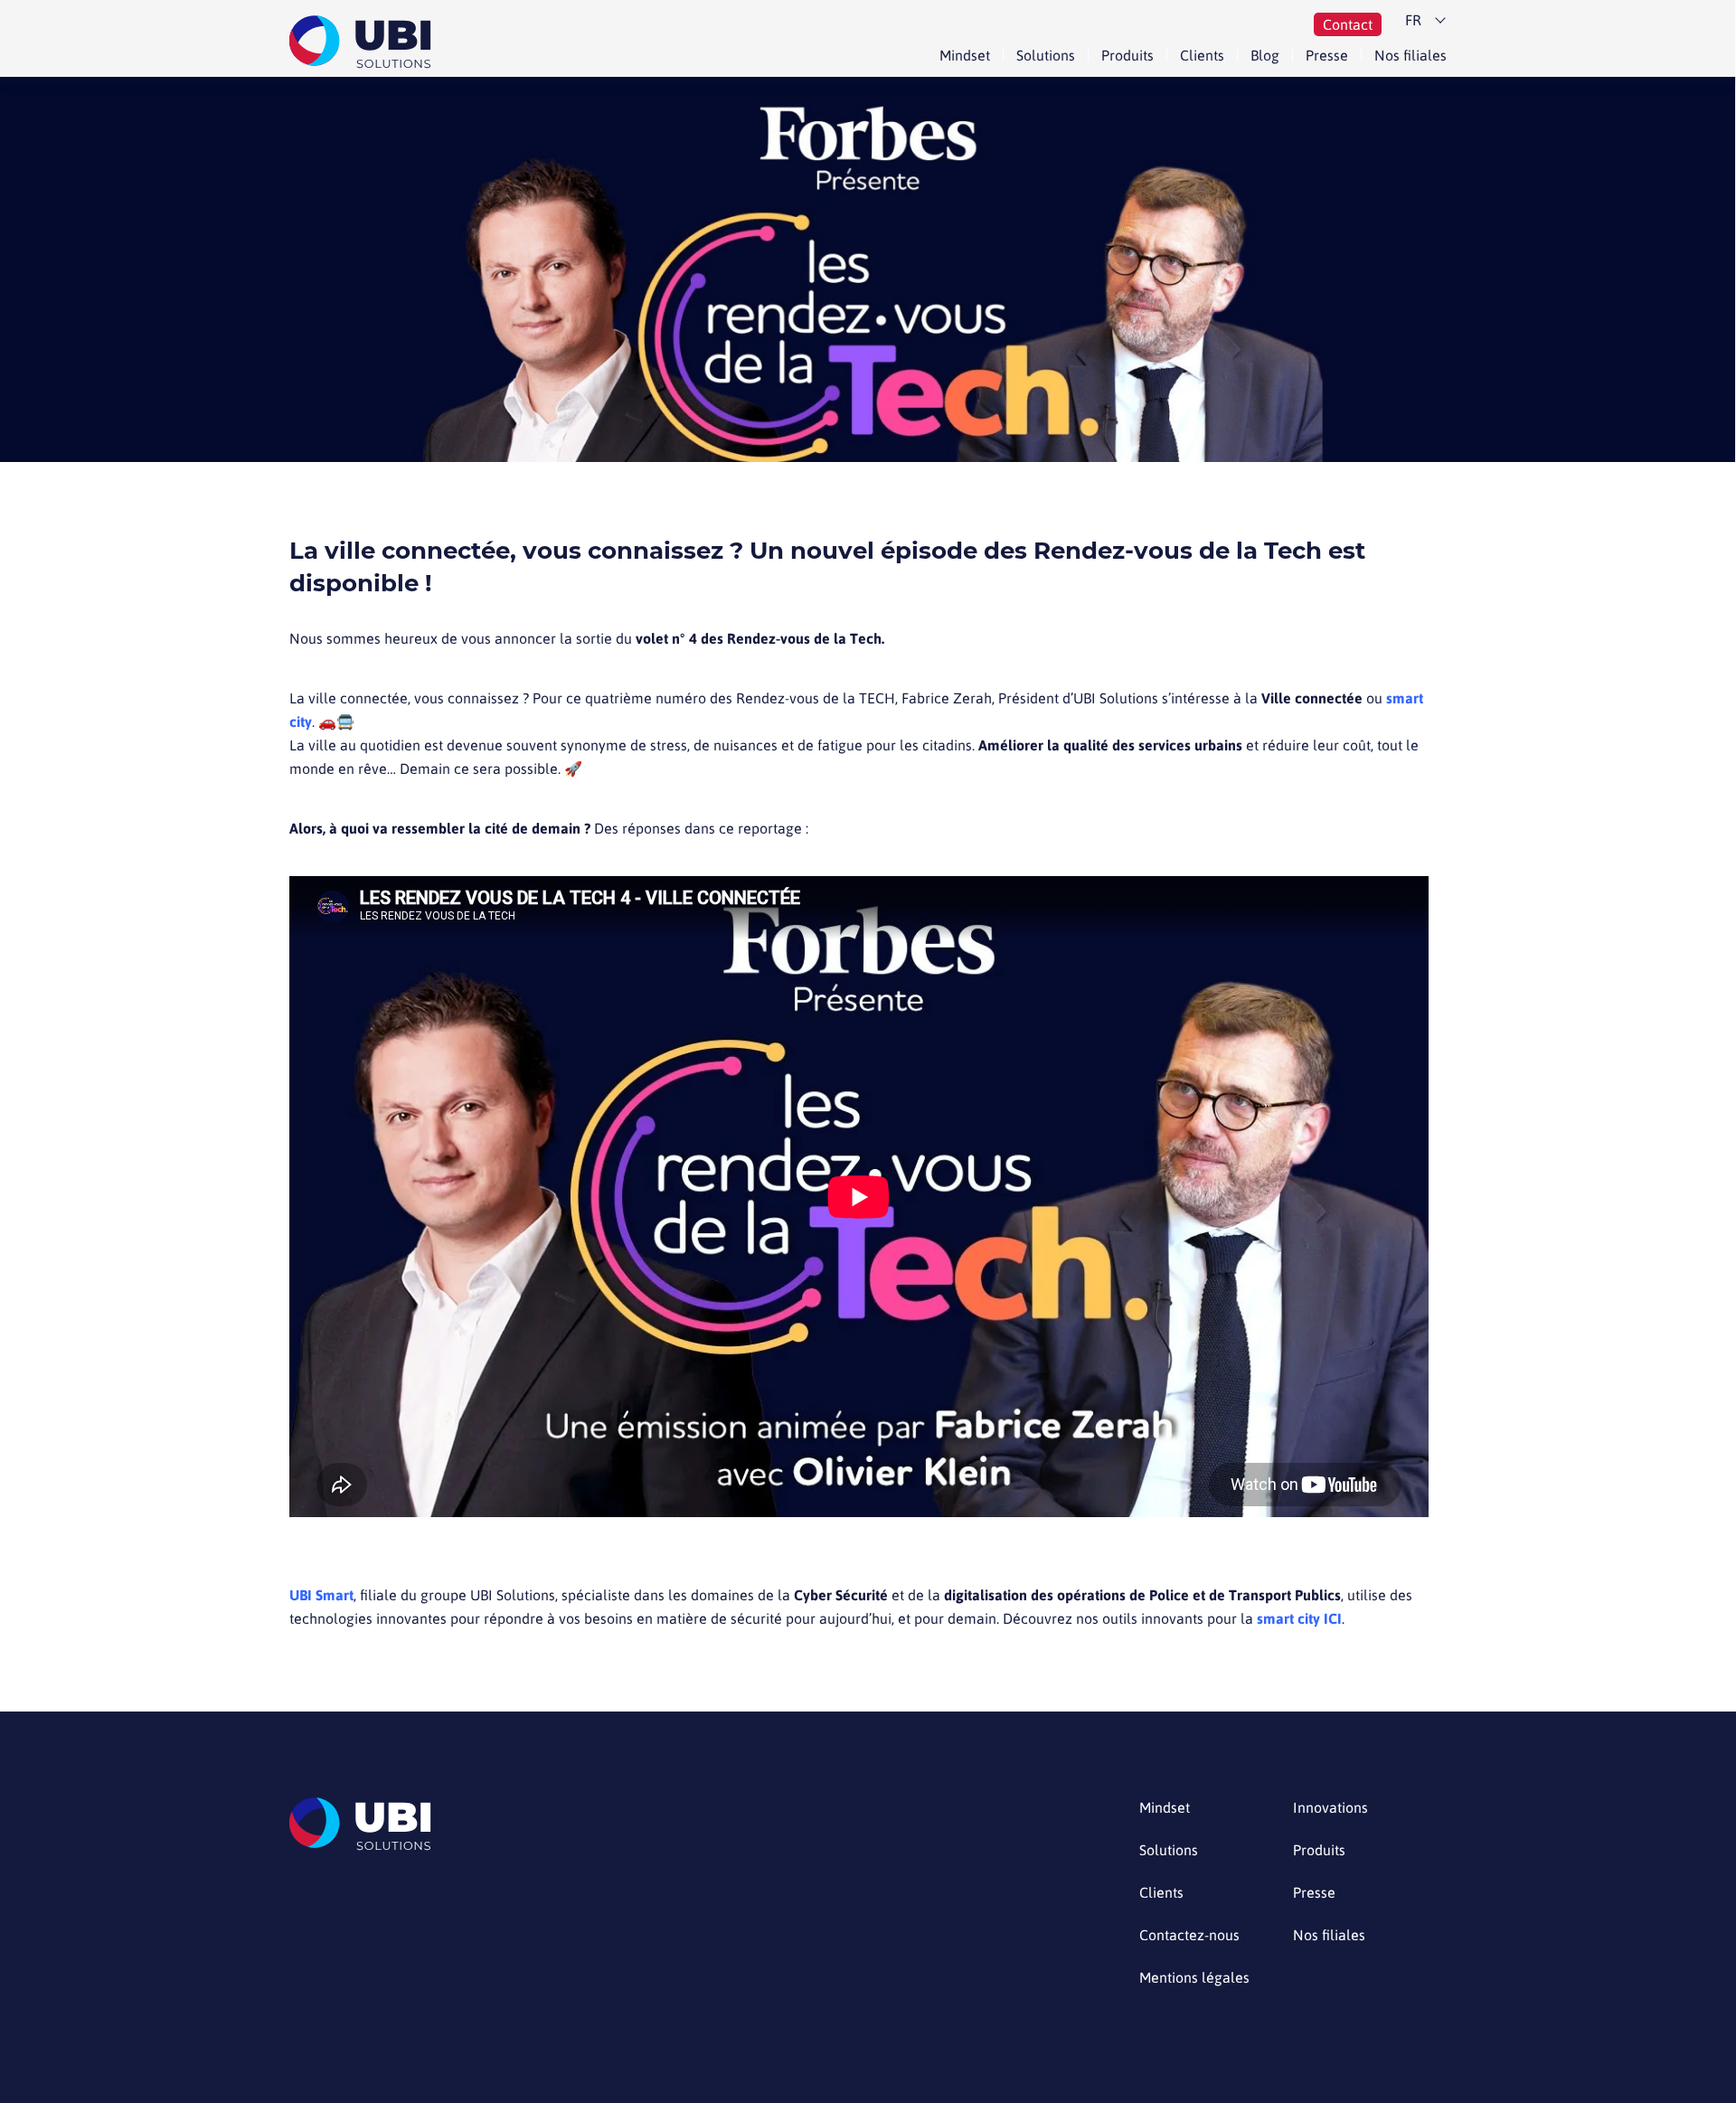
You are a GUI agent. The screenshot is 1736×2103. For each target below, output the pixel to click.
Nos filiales (1410, 55)
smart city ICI (1299, 1618)
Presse (1327, 55)
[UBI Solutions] (364, 42)
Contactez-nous (1189, 1935)
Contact (1348, 24)
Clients (1202, 55)
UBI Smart (321, 1595)
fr (1413, 20)
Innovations (1330, 1808)
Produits (1127, 55)
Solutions (1046, 55)
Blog (1265, 55)
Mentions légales (1194, 1978)
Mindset (965, 55)
